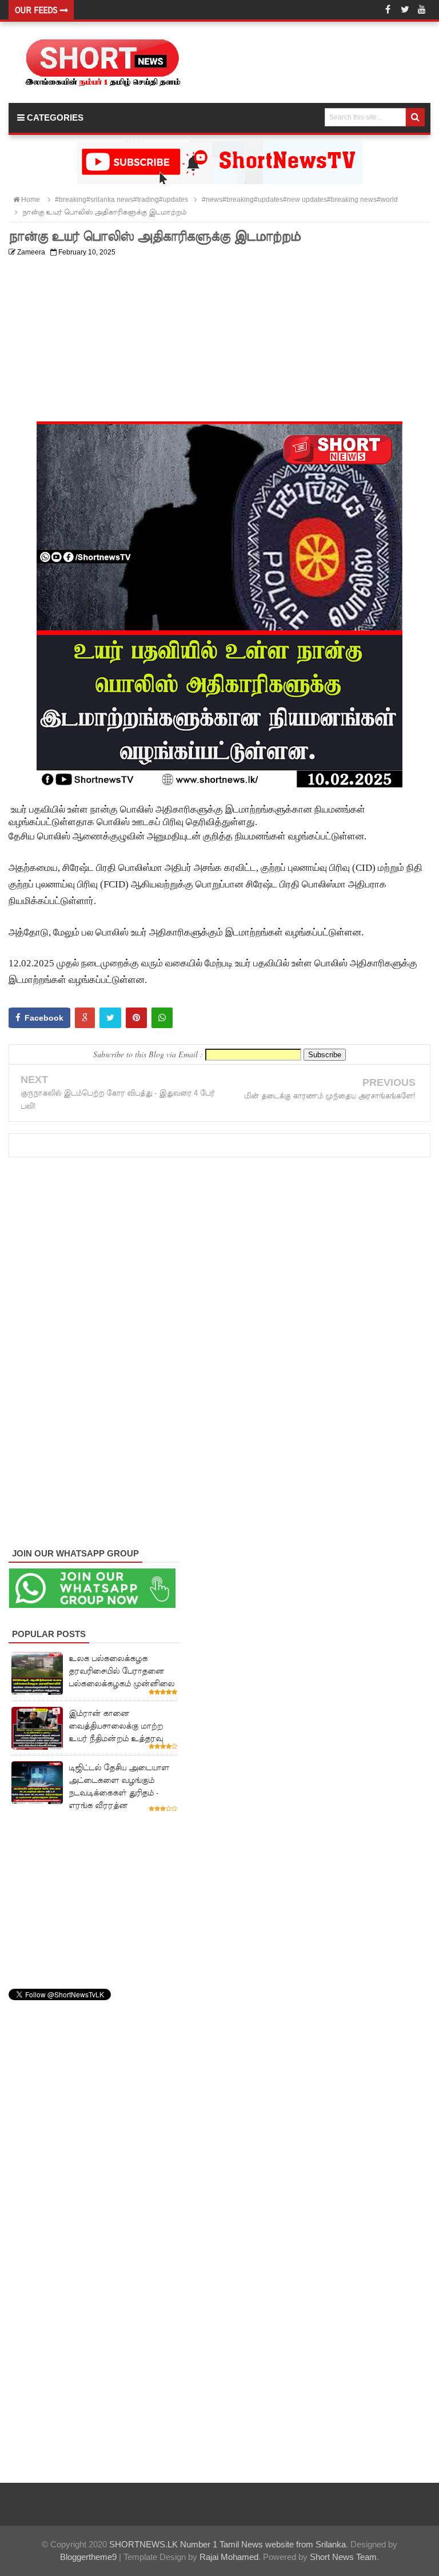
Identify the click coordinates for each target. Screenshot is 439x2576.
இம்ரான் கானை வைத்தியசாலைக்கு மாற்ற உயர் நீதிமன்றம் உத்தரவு (116, 1726)
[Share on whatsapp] (162, 1018)
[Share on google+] (85, 1018)
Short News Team (343, 2557)
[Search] (415, 117)
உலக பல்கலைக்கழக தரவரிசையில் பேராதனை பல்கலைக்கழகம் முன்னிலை (121, 1671)
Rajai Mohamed (229, 2557)
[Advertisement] (219, 341)
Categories (54, 118)
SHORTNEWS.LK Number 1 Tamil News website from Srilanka (228, 2544)
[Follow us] (405, 10)
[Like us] (388, 10)
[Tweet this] (110, 1018)
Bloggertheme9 (88, 2557)
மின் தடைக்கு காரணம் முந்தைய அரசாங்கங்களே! (330, 1096)
